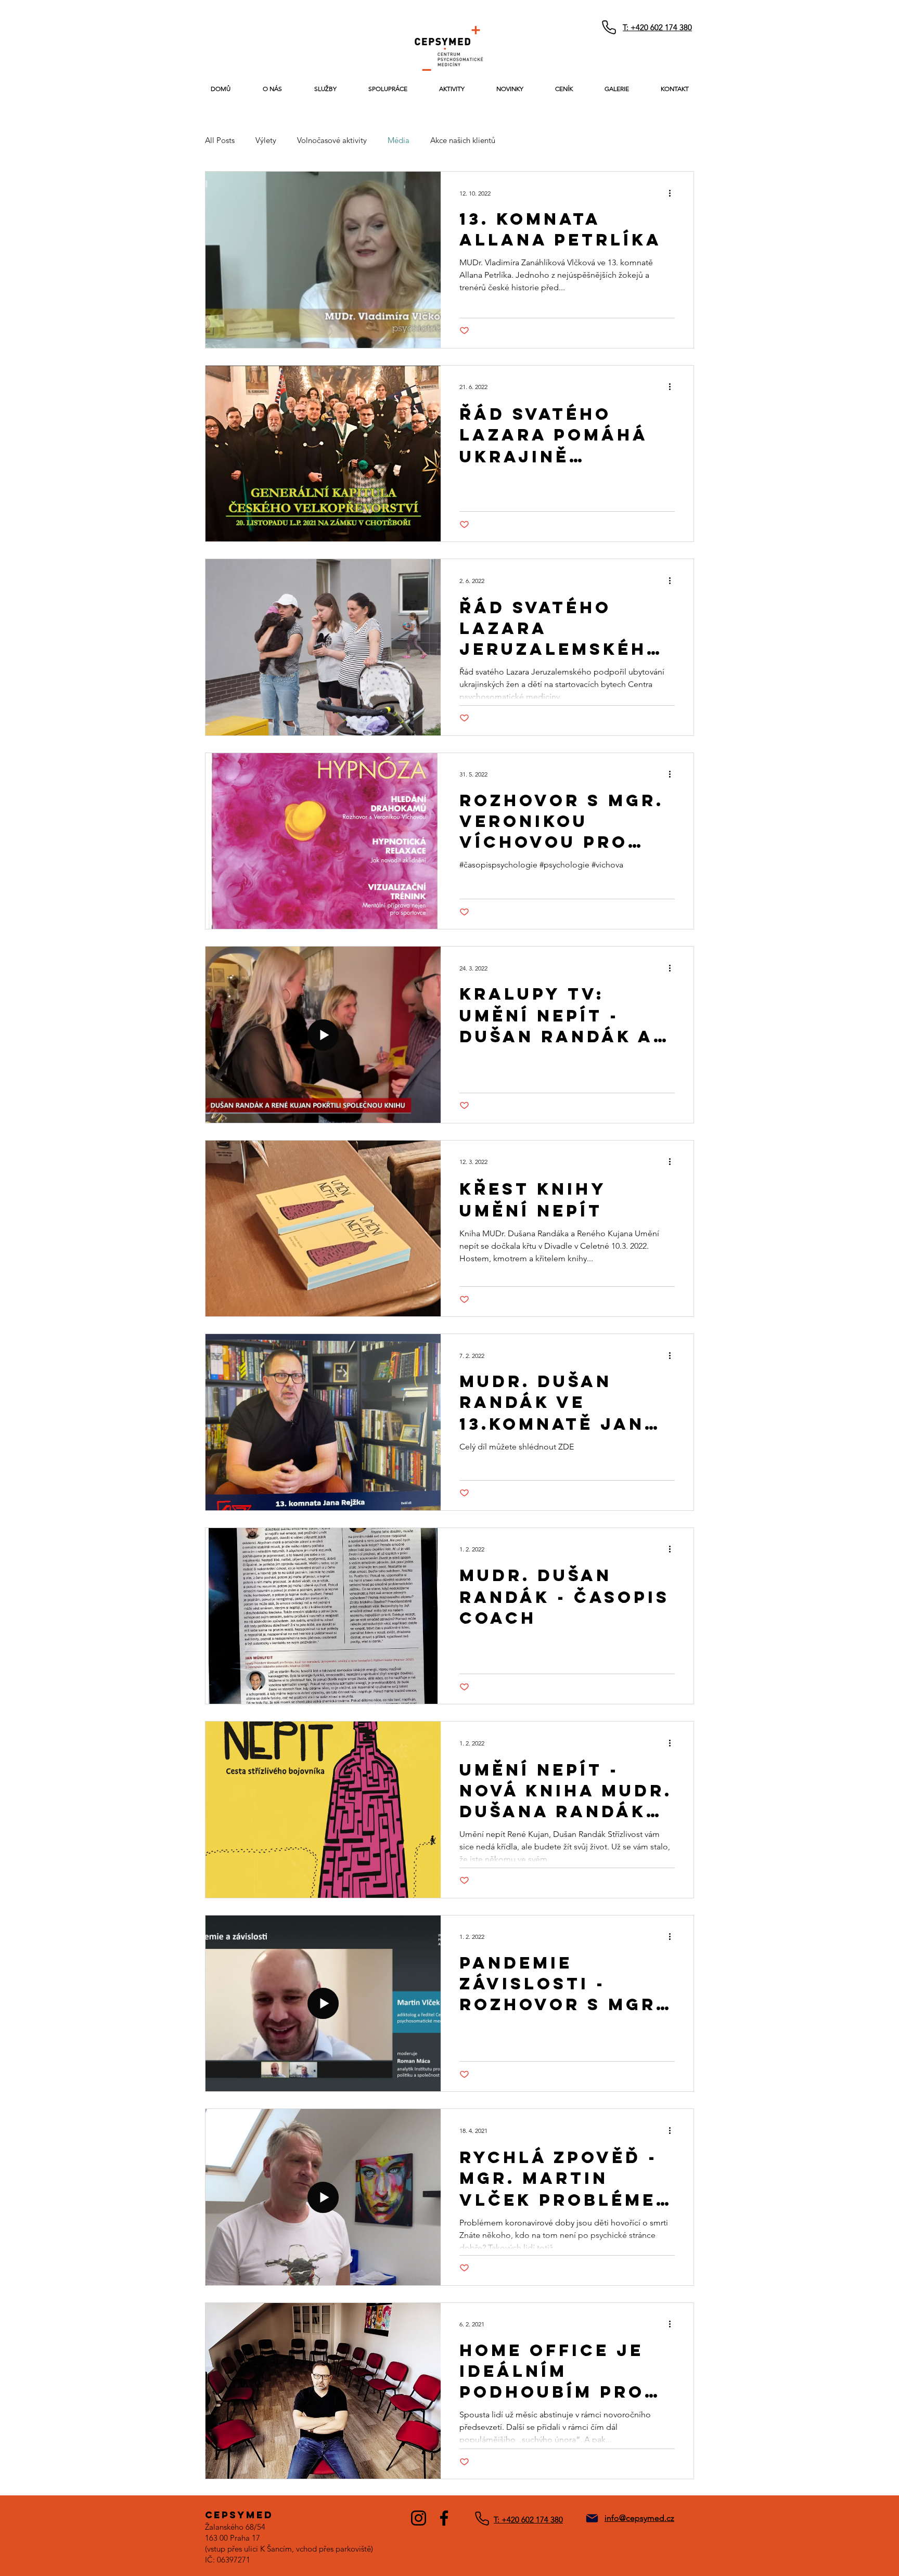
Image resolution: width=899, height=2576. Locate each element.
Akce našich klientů (463, 140)
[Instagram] (419, 2518)
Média (399, 140)
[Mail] (592, 2518)
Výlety (266, 140)
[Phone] (609, 27)
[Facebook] (444, 2518)
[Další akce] (673, 193)
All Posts (220, 140)
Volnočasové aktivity (332, 140)
